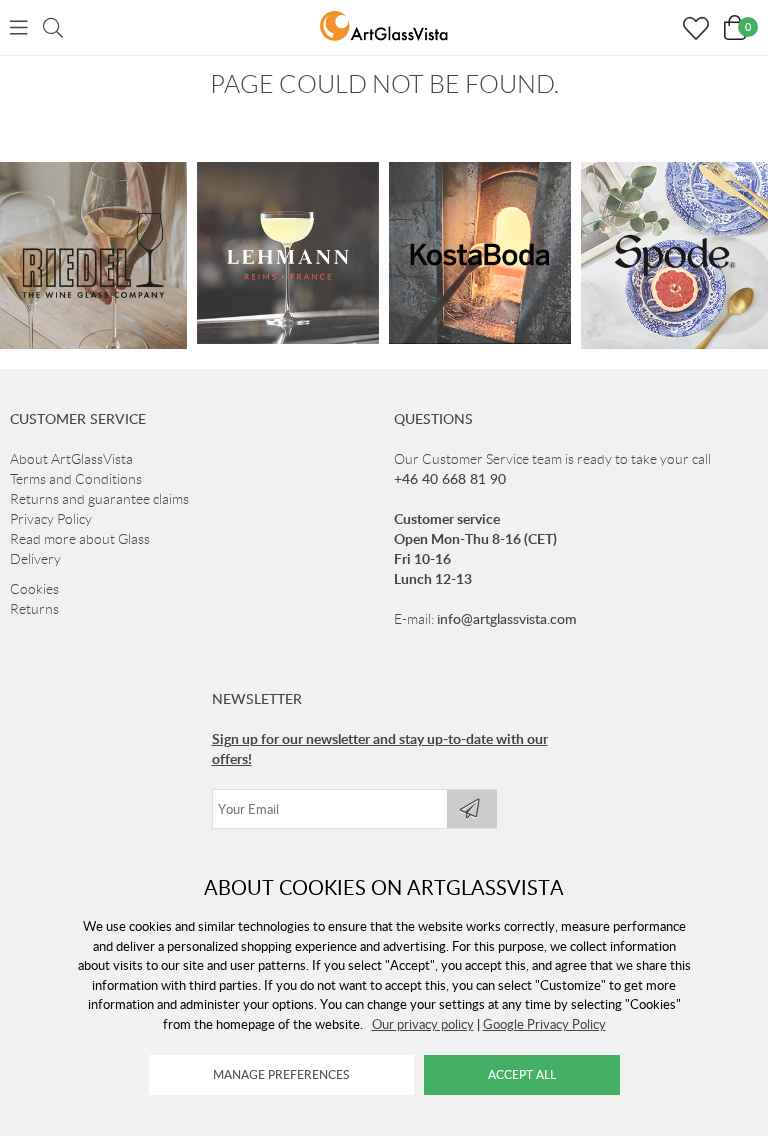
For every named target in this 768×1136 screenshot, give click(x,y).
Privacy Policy (51, 519)
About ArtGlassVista (71, 459)
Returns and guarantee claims (99, 499)
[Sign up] (472, 809)
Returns (34, 609)
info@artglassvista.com (507, 618)
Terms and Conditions (76, 479)
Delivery (35, 559)
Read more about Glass (80, 539)
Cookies (34, 589)
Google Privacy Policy (544, 1024)
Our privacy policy (423, 1024)
